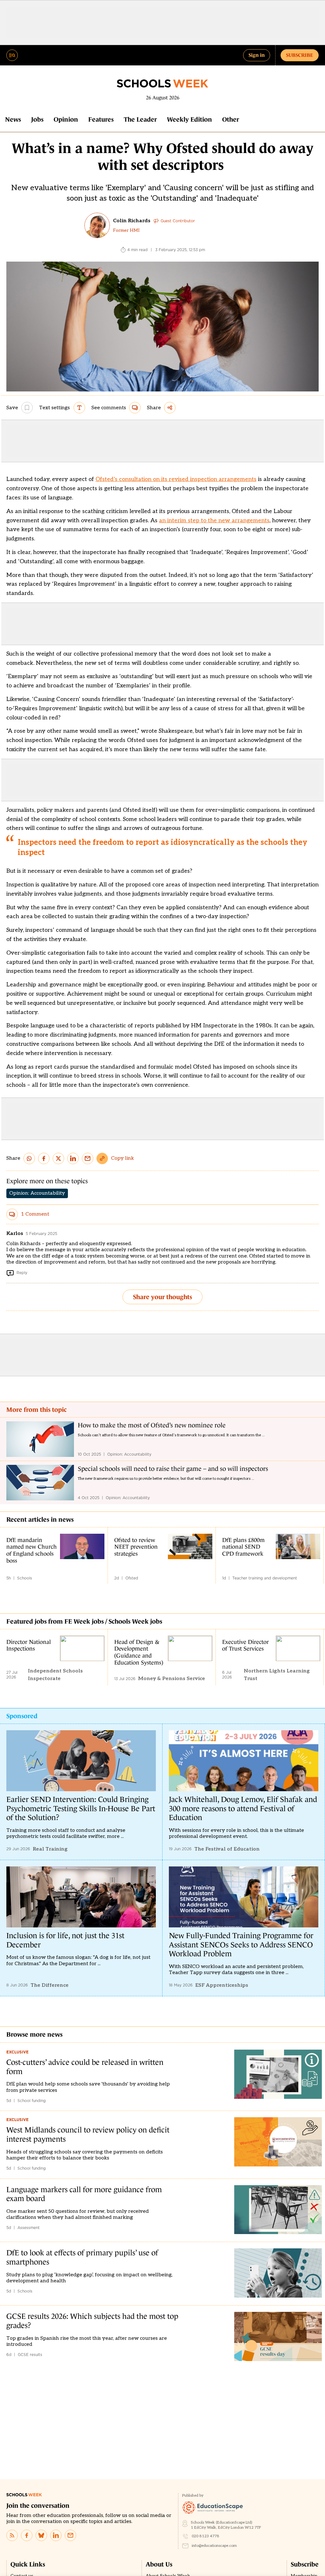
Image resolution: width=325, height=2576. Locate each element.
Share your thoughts (162, 1297)
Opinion (66, 119)
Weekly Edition (189, 119)
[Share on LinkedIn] (73, 1158)
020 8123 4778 (206, 2536)
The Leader (140, 119)
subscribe (300, 55)
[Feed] (12, 2535)
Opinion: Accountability (37, 1193)
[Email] (70, 2535)
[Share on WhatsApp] (29, 1158)
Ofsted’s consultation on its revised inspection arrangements (176, 479)
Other (231, 119)
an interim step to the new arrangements (214, 521)
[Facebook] (27, 2535)
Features (101, 119)
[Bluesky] (41, 2535)
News (13, 119)
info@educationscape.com (214, 2546)
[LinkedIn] (56, 2535)
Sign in (257, 55)
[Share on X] (58, 1158)
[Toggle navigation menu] (12, 55)
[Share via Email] (88, 1158)
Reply (22, 1273)
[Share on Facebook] (44, 1158)
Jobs (37, 119)
